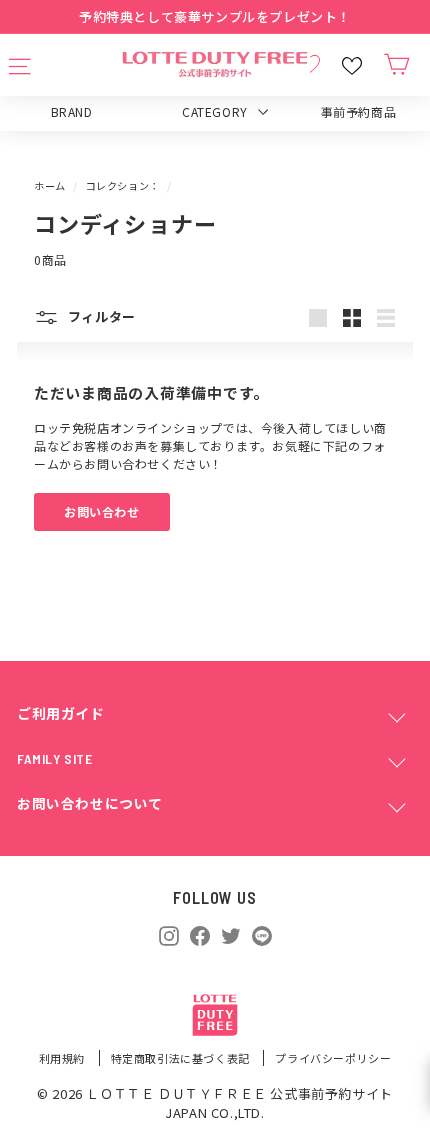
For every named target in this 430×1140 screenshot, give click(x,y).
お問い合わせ (102, 511)
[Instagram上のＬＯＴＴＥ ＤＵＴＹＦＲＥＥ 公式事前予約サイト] (169, 934)
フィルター (100, 316)
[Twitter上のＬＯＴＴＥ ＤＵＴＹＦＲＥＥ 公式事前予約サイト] (231, 934)
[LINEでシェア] (262, 936)
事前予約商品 (359, 111)
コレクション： (123, 185)
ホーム (50, 185)
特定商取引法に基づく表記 (182, 1058)
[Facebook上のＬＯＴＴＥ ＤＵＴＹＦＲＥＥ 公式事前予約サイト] (200, 934)
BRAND (72, 111)
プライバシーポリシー (333, 1058)
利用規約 (63, 1058)
